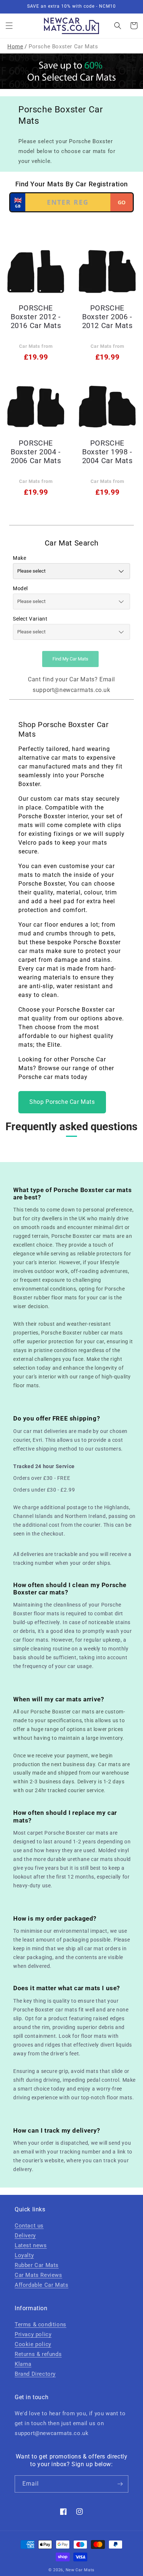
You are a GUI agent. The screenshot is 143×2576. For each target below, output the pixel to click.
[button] (9, 26)
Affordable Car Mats (41, 2285)
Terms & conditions (41, 2324)
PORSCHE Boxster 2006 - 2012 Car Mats (107, 317)
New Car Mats (80, 2570)
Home (15, 46)
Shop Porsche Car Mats (62, 1102)
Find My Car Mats (70, 659)
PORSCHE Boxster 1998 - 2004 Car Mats (107, 452)
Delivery (25, 2236)
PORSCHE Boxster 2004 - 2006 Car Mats (36, 452)
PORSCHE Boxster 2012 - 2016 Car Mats (36, 317)
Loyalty (24, 2255)
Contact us (29, 2226)
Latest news (31, 2245)
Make (19, 558)
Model (20, 588)
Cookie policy (33, 2344)
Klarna (23, 2364)
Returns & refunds (38, 2354)
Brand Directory (35, 2374)
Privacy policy (33, 2334)
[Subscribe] (120, 2484)
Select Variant (30, 619)
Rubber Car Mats (37, 2265)
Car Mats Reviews (38, 2275)
